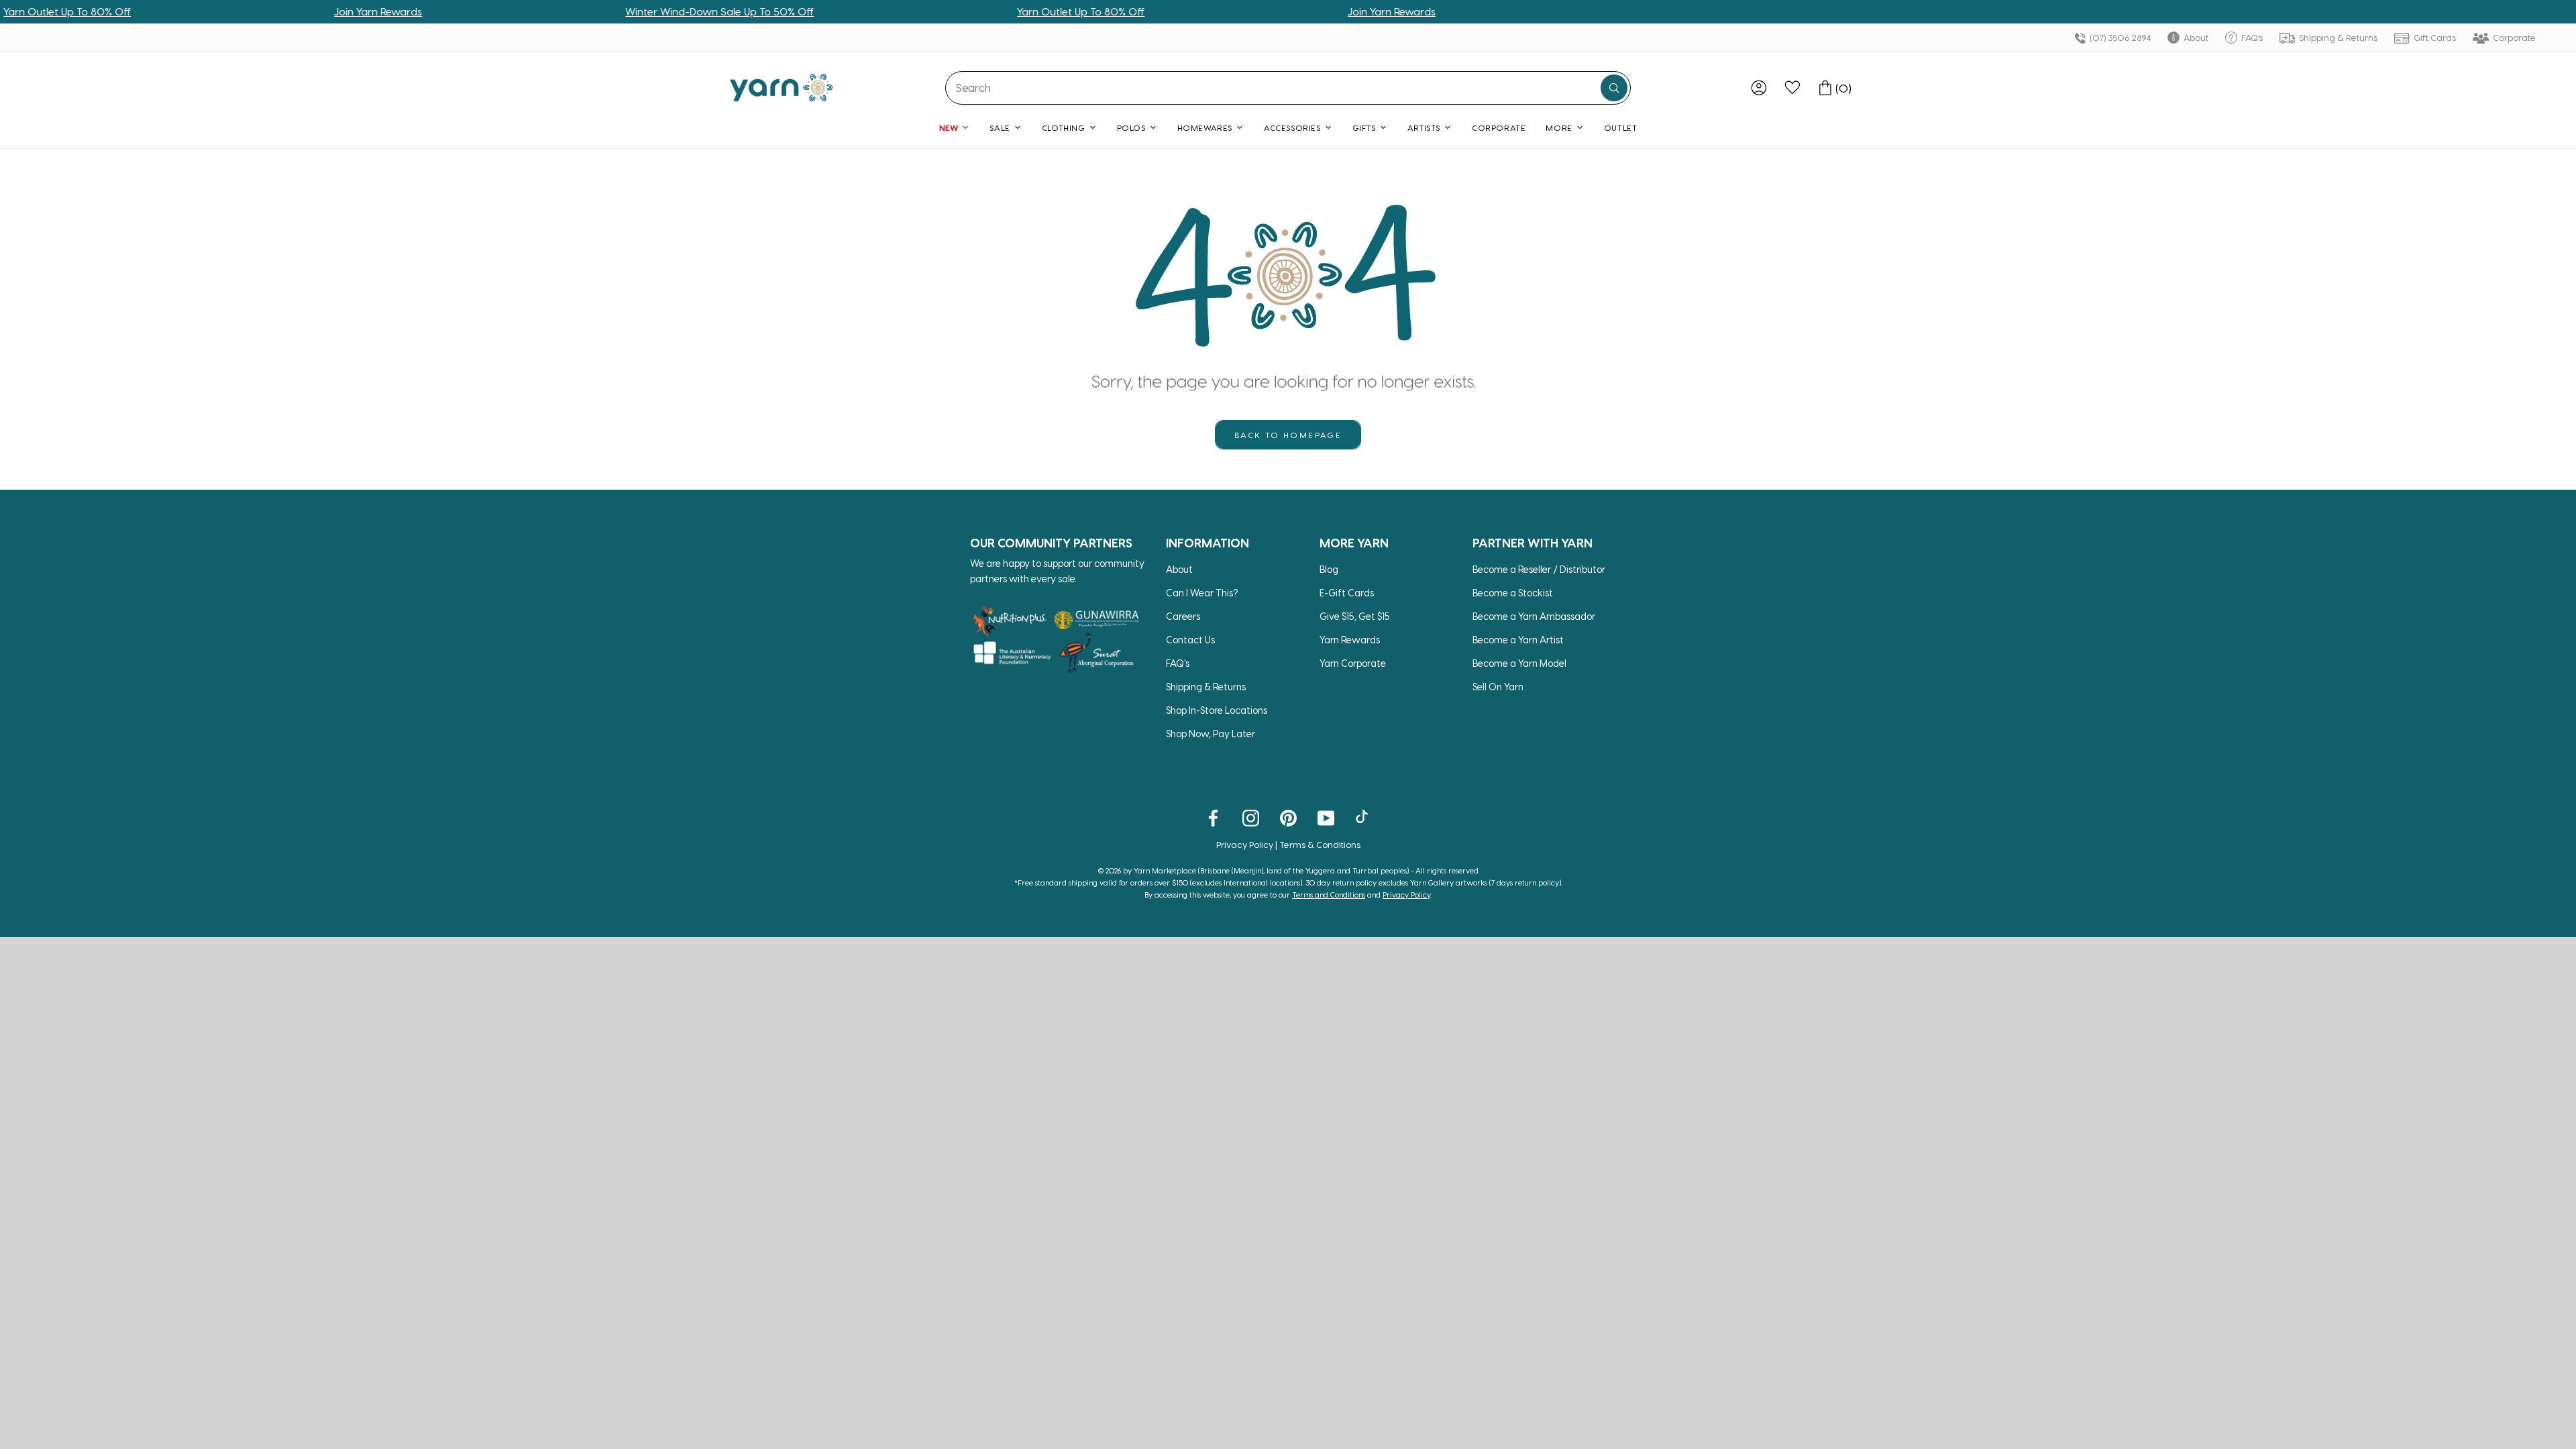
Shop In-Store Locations (1217, 710)
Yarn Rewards (1350, 640)
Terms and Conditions (1329, 895)
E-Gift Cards (1347, 593)
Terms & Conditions (1320, 844)
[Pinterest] (1288, 817)
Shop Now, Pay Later (1211, 734)
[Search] (1614, 88)
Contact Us (1190, 640)
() (1843, 88)
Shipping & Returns (2337, 37)
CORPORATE (1499, 127)
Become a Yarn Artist (1518, 640)
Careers (1183, 616)
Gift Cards (2434, 37)
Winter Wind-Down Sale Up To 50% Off (655, 11)
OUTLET (1621, 127)
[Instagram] (1251, 817)
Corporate (2513, 37)
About (2195, 37)
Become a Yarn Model (1519, 663)
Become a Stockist (1513, 593)
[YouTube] (1326, 817)
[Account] (1759, 88)
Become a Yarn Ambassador (1534, 616)
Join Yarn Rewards (314, 11)
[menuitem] (1759, 88)
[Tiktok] (1363, 817)
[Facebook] (1213, 817)
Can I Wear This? (1202, 593)
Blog (1329, 569)
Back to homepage (1288, 435)
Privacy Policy (1245, 844)
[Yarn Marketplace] (782, 88)
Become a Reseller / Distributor (1539, 569)
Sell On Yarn (1498, 687)
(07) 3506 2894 (2119, 37)
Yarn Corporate (1353, 663)
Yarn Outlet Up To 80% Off (1016, 11)
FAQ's (2251, 37)
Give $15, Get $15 (1355, 616)
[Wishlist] (1792, 88)
